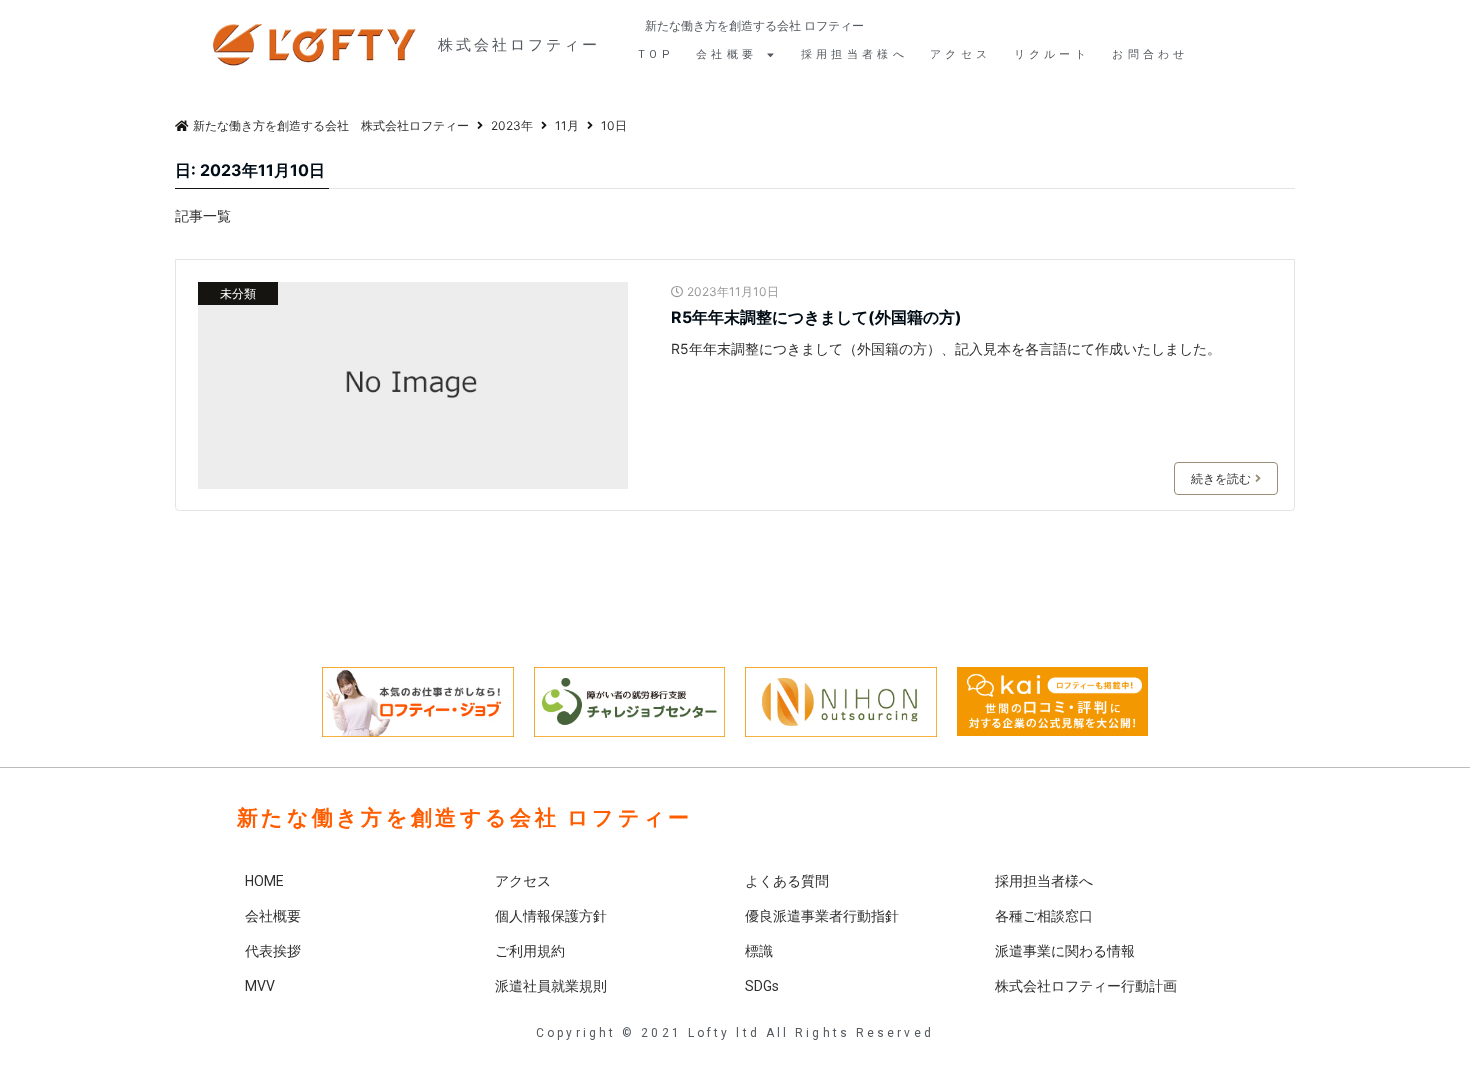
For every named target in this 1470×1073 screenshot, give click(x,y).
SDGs (762, 986)
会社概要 (273, 916)
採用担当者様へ (854, 54)
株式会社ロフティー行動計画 (1086, 986)
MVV (260, 986)
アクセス (960, 54)
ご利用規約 (530, 951)
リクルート (1052, 54)
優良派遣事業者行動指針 (822, 916)
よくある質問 (787, 881)
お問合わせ (1150, 54)
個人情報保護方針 (551, 916)
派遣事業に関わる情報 (1065, 951)
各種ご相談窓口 (1044, 916)
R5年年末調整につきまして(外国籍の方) (816, 317)
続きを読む (1221, 478)
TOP (656, 54)
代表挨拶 (273, 951)
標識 (759, 951)
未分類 (238, 293)
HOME (264, 881)
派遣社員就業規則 (551, 986)
